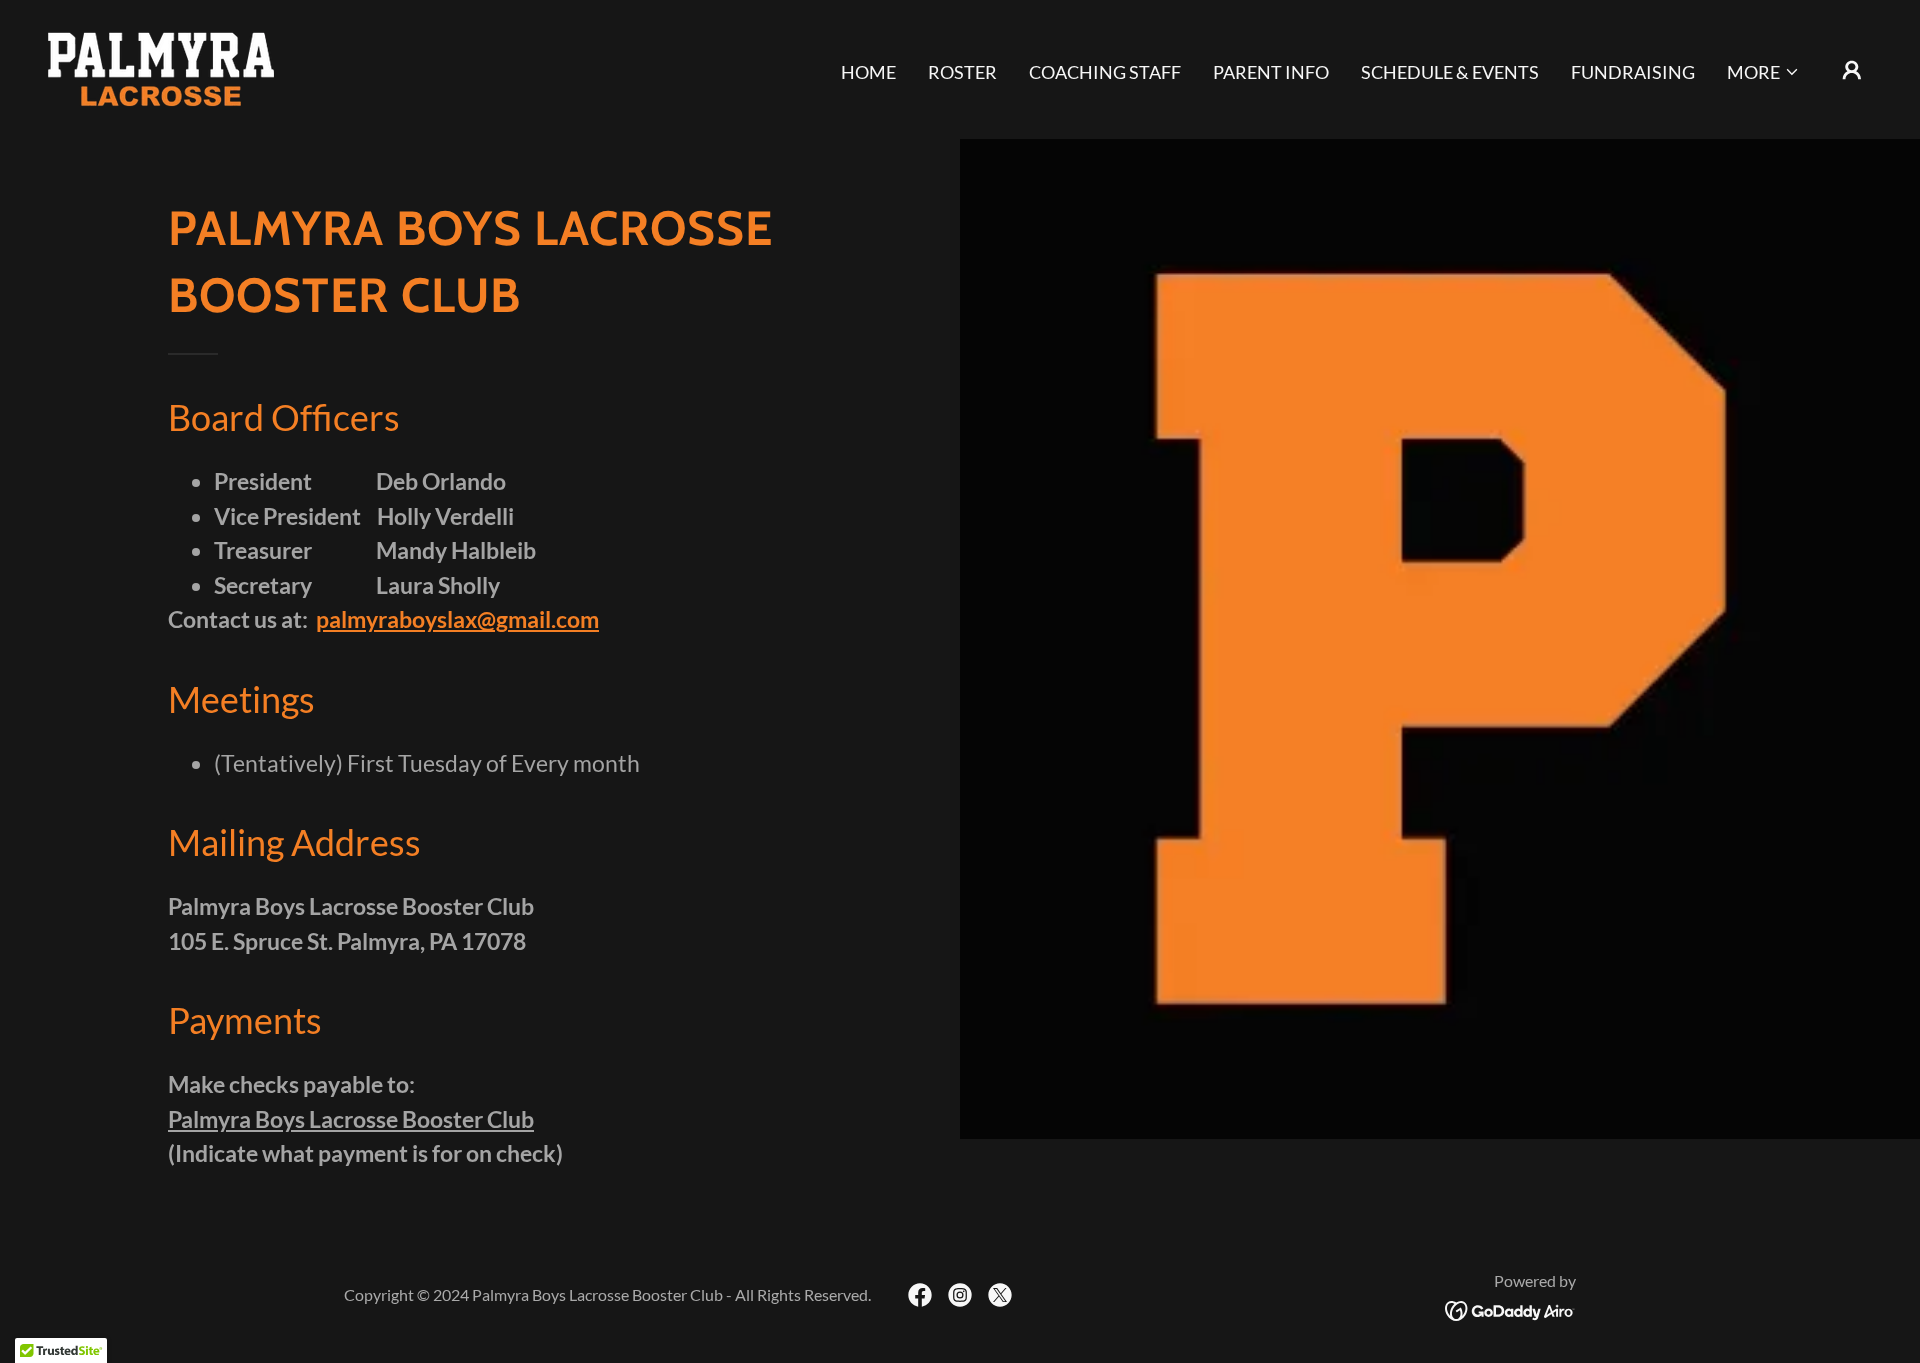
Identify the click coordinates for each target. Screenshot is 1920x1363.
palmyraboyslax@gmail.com (457, 619)
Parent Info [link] (1271, 72)
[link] (161, 67)
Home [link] (868, 72)
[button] (1763, 72)
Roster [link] (962, 72)
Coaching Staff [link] (1105, 72)
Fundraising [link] (1633, 72)
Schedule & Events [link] (1450, 72)
